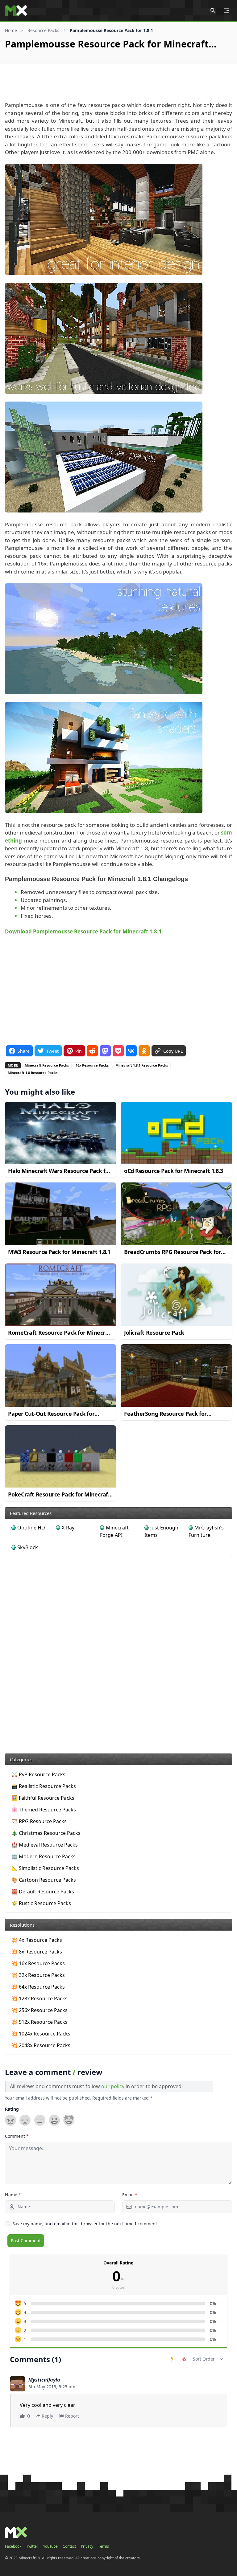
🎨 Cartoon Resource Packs (44, 1880)
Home (11, 30)
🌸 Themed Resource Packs (44, 1810)
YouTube (50, 2546)
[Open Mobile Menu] (227, 10)
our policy (113, 2086)
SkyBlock (28, 1547)
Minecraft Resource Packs (47, 1065)
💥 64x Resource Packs (38, 1987)
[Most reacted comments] (172, 2359)
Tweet (52, 1051)
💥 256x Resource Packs (39, 2010)
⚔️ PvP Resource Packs (38, 1774)
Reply (47, 2416)
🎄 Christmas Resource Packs (46, 1833)
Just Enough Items (161, 1531)
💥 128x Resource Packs (39, 1998)
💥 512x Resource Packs (39, 2022)
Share (24, 1051)
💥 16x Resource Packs (38, 1963)
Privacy (87, 2546)
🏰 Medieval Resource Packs (45, 1845)
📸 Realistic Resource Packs (44, 1786)
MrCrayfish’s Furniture (206, 1531)
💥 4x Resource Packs (37, 1940)
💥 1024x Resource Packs (41, 2034)
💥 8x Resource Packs (37, 1952)
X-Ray (68, 1528)
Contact (69, 2546)
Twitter (32, 2546)
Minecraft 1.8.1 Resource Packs (142, 1065)
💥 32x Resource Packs (38, 1975)
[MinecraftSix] (16, 10)
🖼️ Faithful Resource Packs (43, 1798)
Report (72, 2416)
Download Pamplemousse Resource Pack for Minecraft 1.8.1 (83, 931)
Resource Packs (43, 30)
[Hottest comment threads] (184, 2359)
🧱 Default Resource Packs (43, 1892)
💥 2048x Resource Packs (41, 2045)
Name (13, 2195)
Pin (79, 1051)
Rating (12, 2109)
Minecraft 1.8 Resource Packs (33, 1073)
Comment (17, 2136)
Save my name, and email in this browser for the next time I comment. (85, 2224)
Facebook (13, 2546)
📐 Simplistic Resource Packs (45, 1868)
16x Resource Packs (92, 1065)
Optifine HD (31, 1528)
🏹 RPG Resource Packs (39, 1821)
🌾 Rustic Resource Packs (41, 1903)
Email (130, 2195)
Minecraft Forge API (114, 1531)
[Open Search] (213, 10)
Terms (104, 2546)
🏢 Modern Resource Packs (44, 1856)
